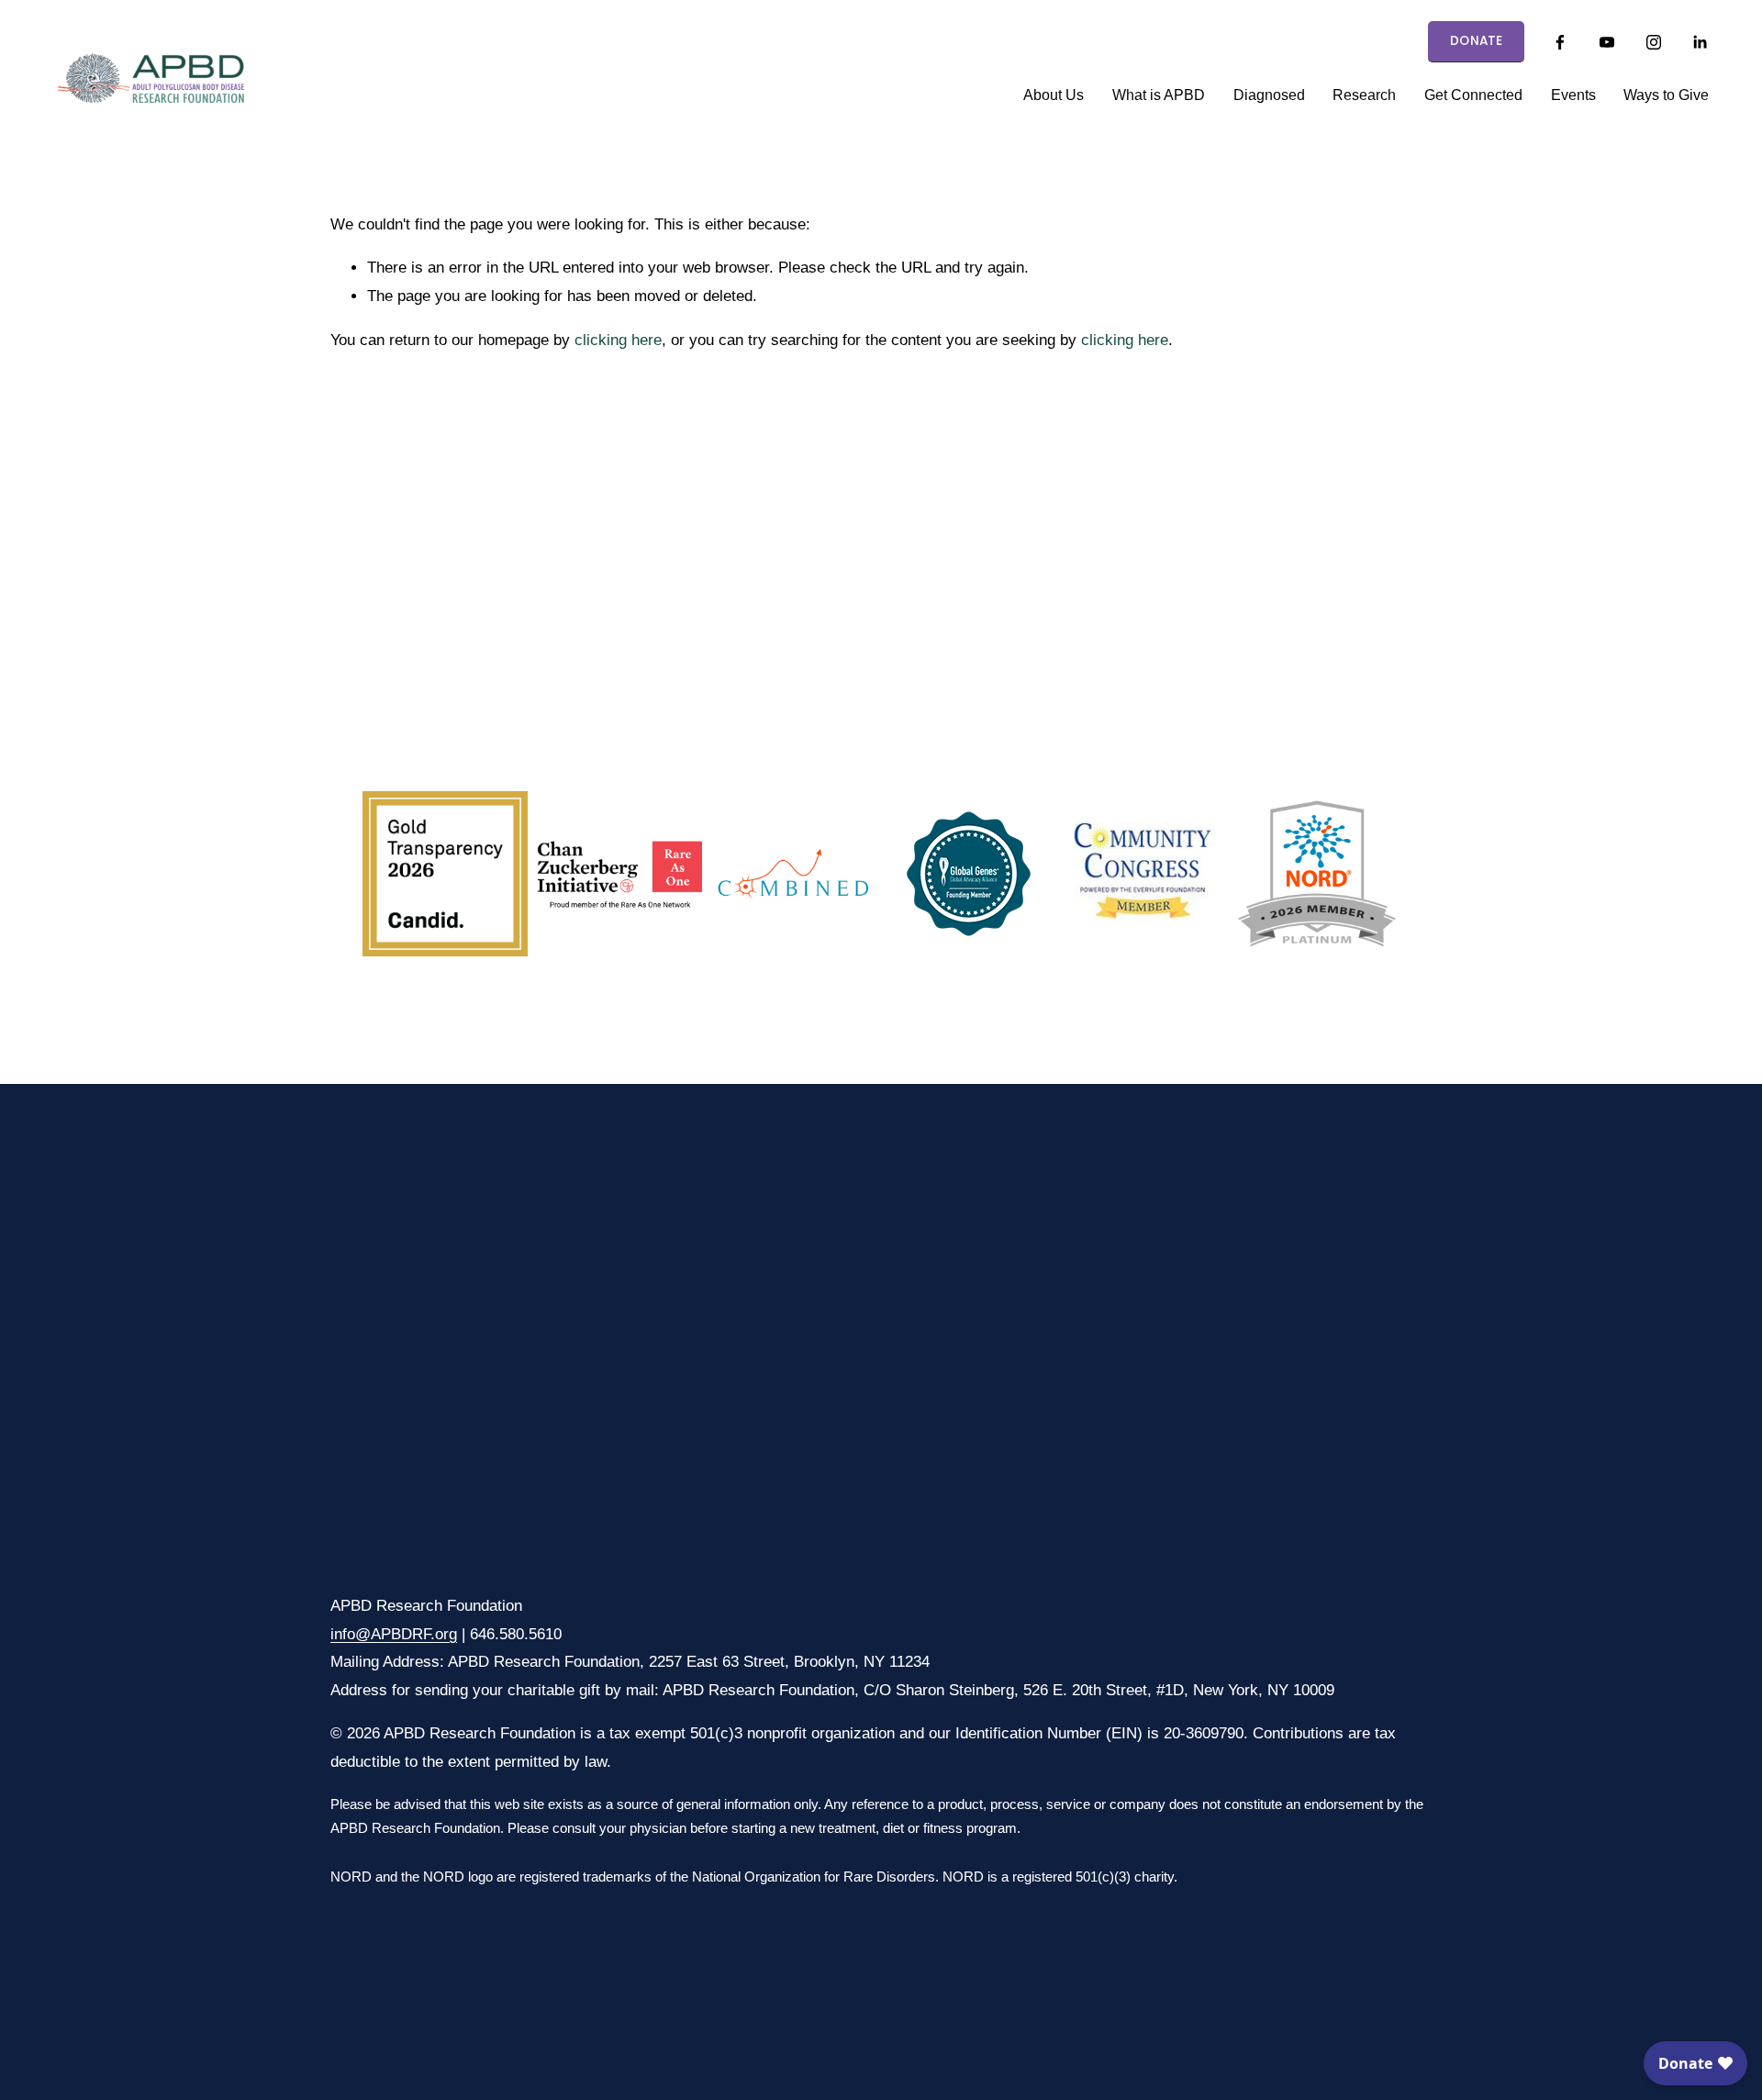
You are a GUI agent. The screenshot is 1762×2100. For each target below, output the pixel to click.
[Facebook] (1560, 42)
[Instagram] (1654, 42)
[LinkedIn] (1700, 42)
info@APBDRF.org (394, 1634)
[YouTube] (1607, 42)
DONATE (1477, 41)
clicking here (618, 340)
